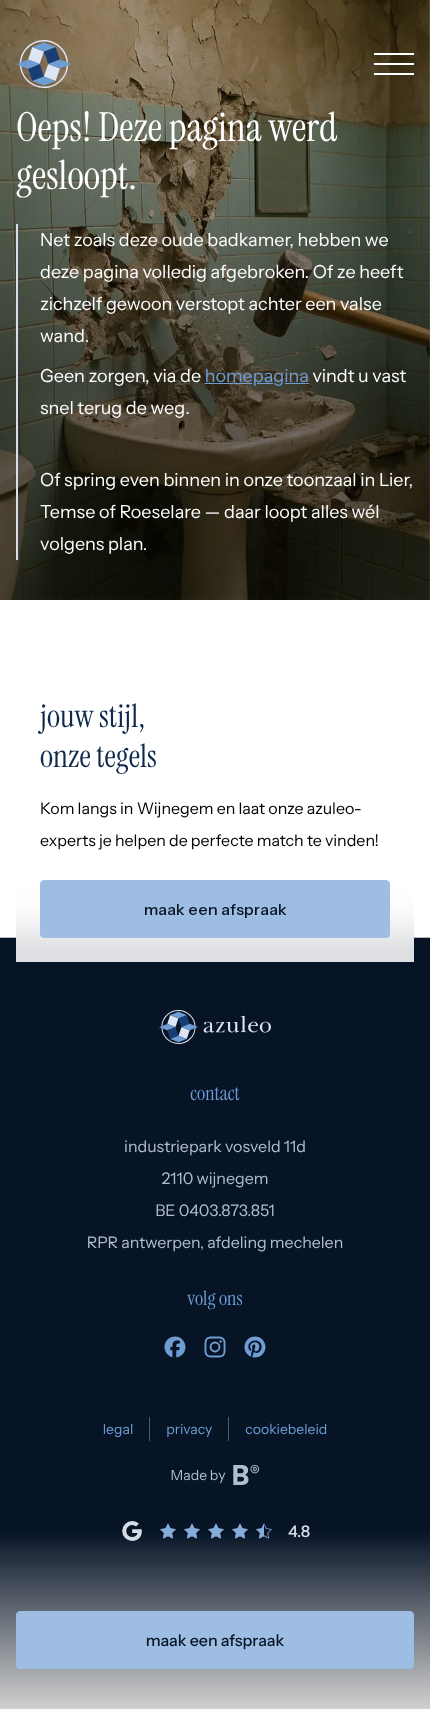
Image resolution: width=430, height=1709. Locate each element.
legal (118, 1429)
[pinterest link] (255, 1352)
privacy (189, 1429)
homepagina (257, 376)
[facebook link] (175, 1352)
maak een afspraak (215, 1640)
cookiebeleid (286, 1429)
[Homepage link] (43, 64)
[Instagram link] (215, 1352)
